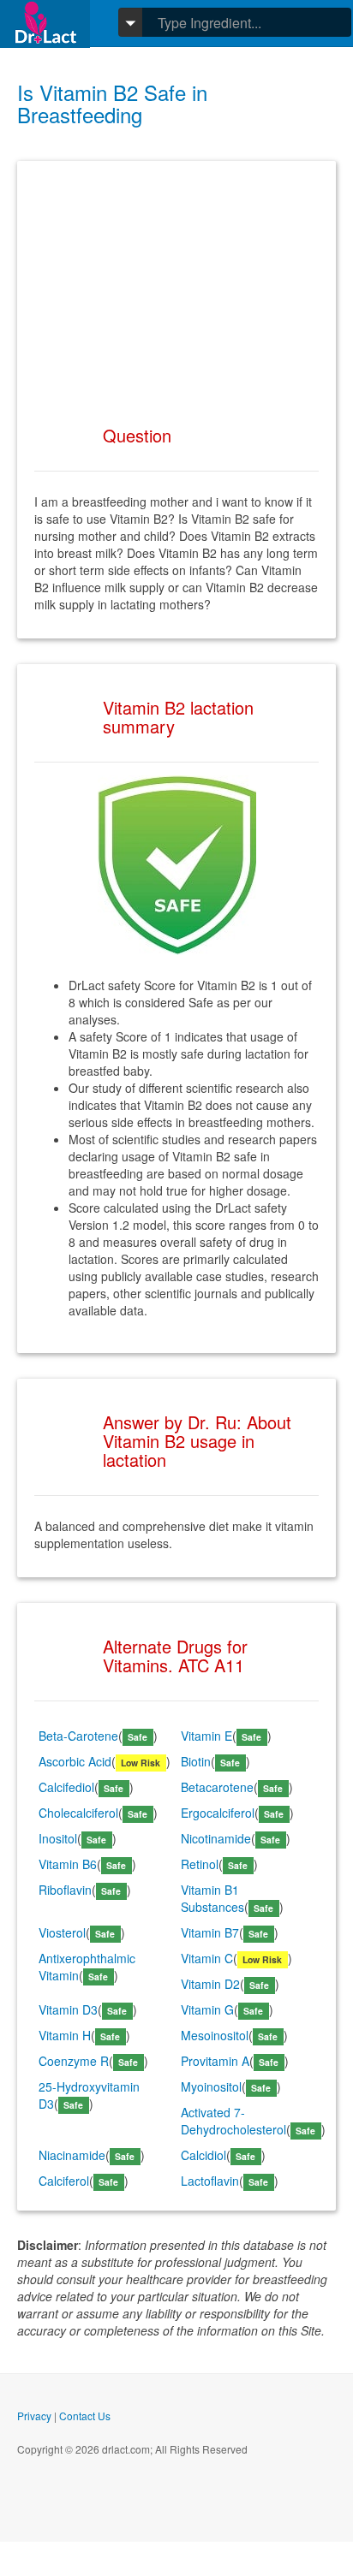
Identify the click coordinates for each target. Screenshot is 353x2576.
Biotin (196, 1761)
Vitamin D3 (68, 2009)
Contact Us (85, 2416)
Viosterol (62, 1932)
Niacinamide (72, 2155)
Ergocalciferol (218, 1813)
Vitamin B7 (210, 1932)
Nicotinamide (216, 1838)
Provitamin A (215, 2061)
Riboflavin (65, 1890)
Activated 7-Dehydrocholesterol (233, 2121)
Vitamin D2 (210, 1984)
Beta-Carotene (78, 1736)
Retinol (200, 1864)
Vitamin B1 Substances (212, 1898)
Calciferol (64, 2181)
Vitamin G (207, 2009)
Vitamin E (206, 1736)
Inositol (58, 1838)
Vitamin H (65, 2035)
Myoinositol (211, 2086)
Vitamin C (207, 1958)
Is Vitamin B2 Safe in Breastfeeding (112, 103)
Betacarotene (217, 1787)
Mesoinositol (215, 2035)
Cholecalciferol (78, 1813)
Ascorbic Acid (75, 1761)
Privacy (34, 2416)
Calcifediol (66, 1787)
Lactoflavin (210, 2181)
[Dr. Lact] (45, 24)
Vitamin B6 (68, 1864)
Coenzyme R (74, 2061)
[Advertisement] (176, 285)
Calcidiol (203, 2155)
